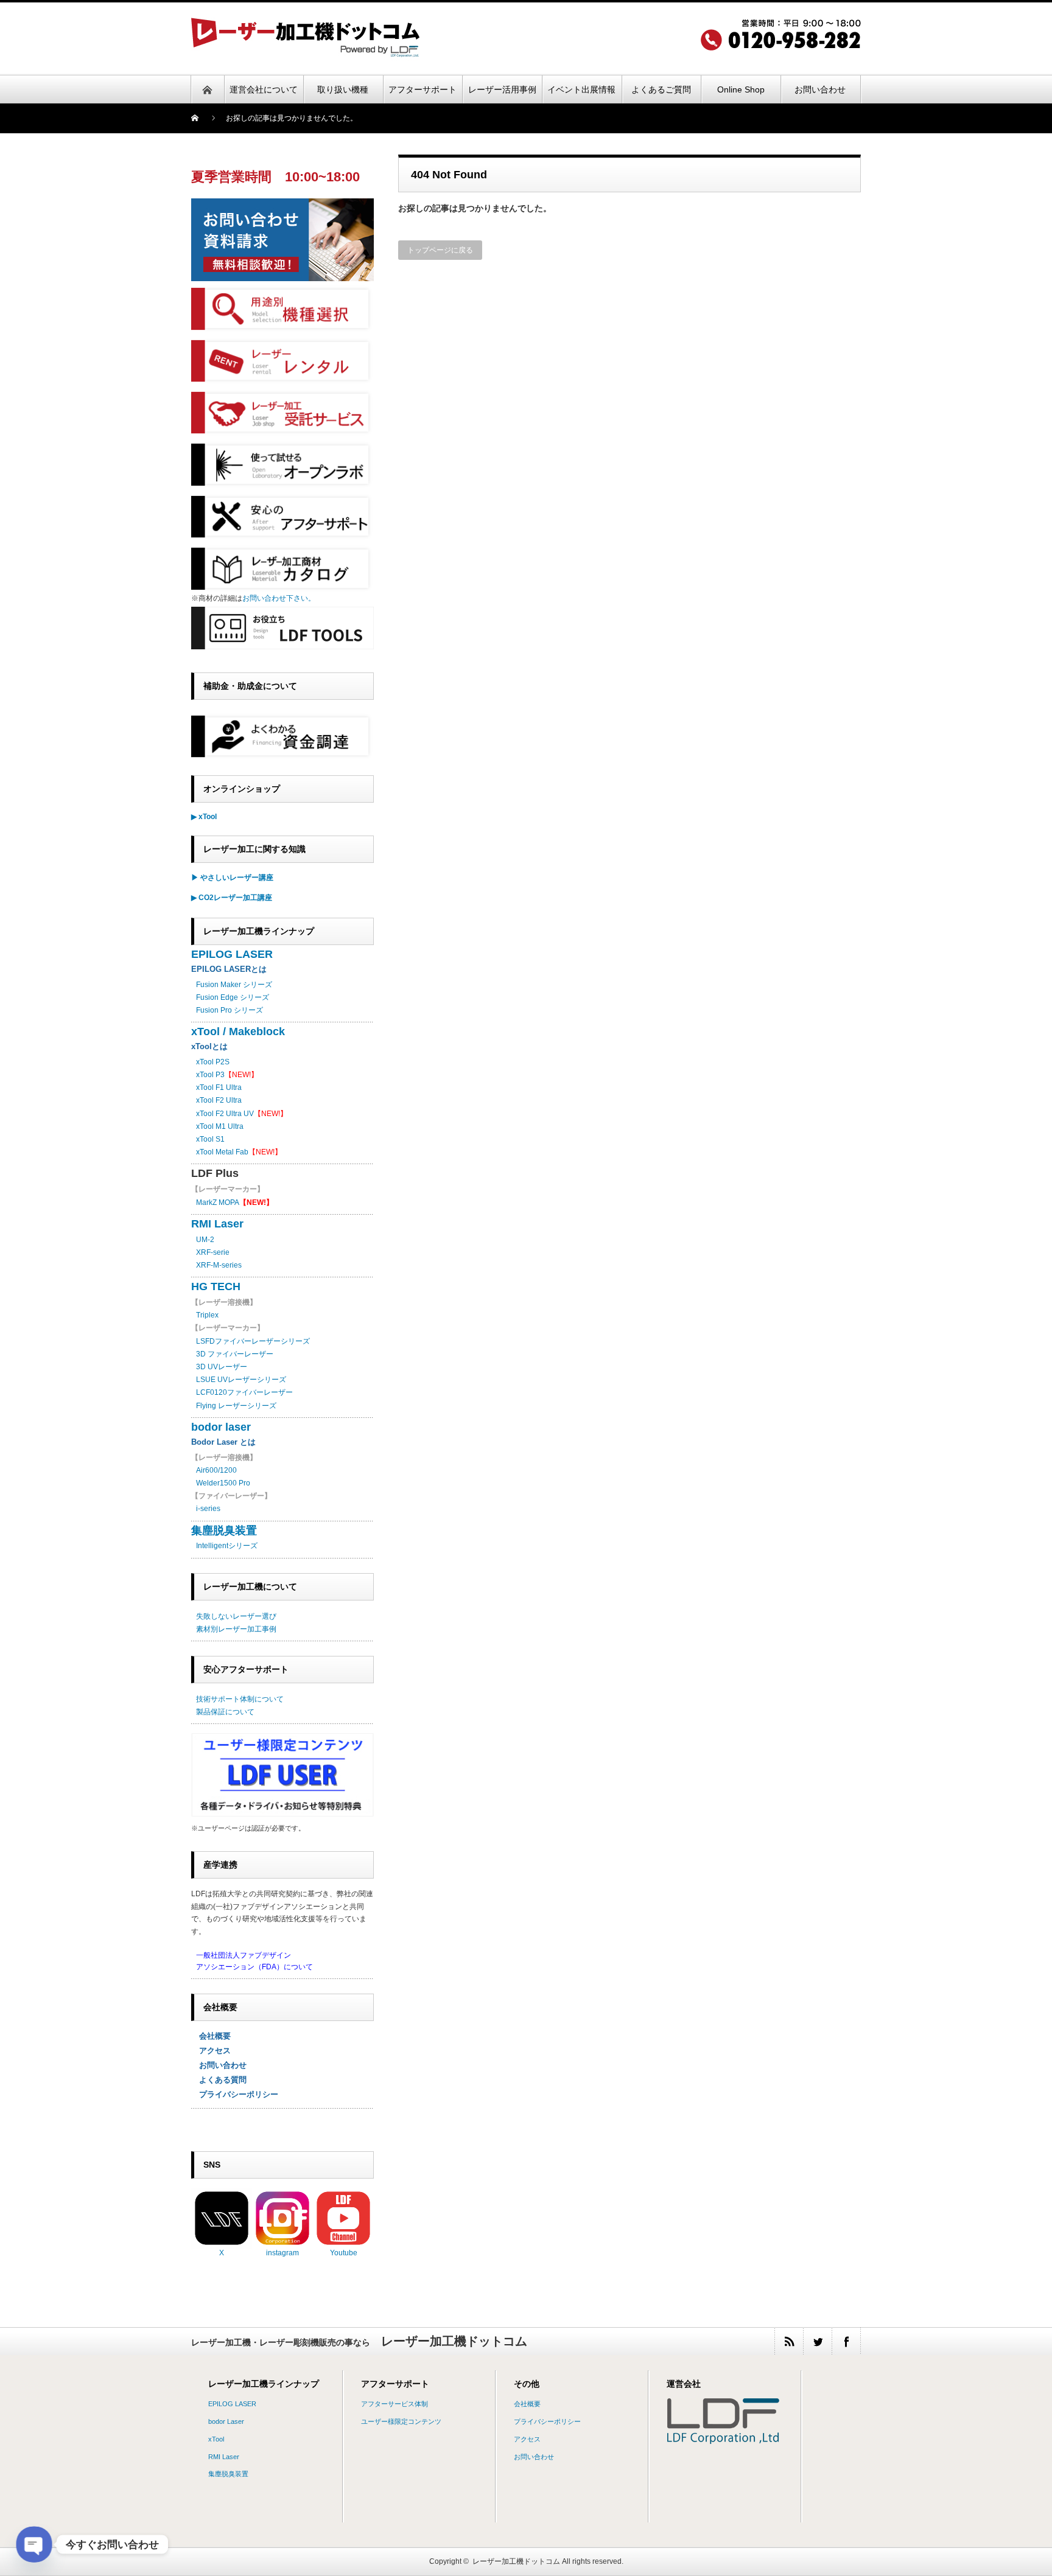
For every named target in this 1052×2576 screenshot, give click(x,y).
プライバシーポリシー (235, 2094)
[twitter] (817, 2341)
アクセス (211, 2051)
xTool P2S (213, 1062)
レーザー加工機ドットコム (516, 2561)
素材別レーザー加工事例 (236, 1629)
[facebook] (846, 2341)
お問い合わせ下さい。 (279, 598)
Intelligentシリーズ (227, 1546)
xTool (216, 2439)
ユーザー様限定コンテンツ (401, 2421)
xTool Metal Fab (222, 1152)
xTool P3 (210, 1075)
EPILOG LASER (232, 954)
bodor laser (221, 1427)
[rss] (789, 2341)
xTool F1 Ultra (219, 1087)
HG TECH (216, 1286)
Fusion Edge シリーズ (233, 997)
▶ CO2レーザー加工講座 (232, 898)
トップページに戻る (440, 250)
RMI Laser (217, 1224)
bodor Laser (226, 2421)
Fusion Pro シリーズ (230, 1010)
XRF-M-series (219, 1265)
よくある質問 (219, 2080)
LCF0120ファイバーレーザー (244, 1392)
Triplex (207, 1315)
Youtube (344, 2253)
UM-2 (205, 1240)
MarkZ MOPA (235, 1202)
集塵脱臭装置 (224, 1531)
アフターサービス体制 (394, 2404)
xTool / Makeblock (238, 1031)
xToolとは (209, 1046)
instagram (282, 2253)
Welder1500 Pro (223, 1483)
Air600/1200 (216, 1470)
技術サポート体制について (240, 1699)
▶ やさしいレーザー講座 (232, 878)
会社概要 (211, 2036)
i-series (208, 1509)
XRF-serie (213, 1252)
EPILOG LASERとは (229, 969)
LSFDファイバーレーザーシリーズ (253, 1341)
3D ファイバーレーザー (235, 1354)
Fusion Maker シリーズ (234, 985)
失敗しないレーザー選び (236, 1616)
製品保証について (225, 1712)
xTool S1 (210, 1139)
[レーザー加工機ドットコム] (306, 53)
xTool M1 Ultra (220, 1126)
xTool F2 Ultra (219, 1100)
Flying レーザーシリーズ (236, 1406)
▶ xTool (204, 817)
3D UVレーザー (222, 1367)
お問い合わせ (219, 2065)
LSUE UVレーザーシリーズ (241, 1380)
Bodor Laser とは (223, 1442)
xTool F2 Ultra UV (225, 1114)
